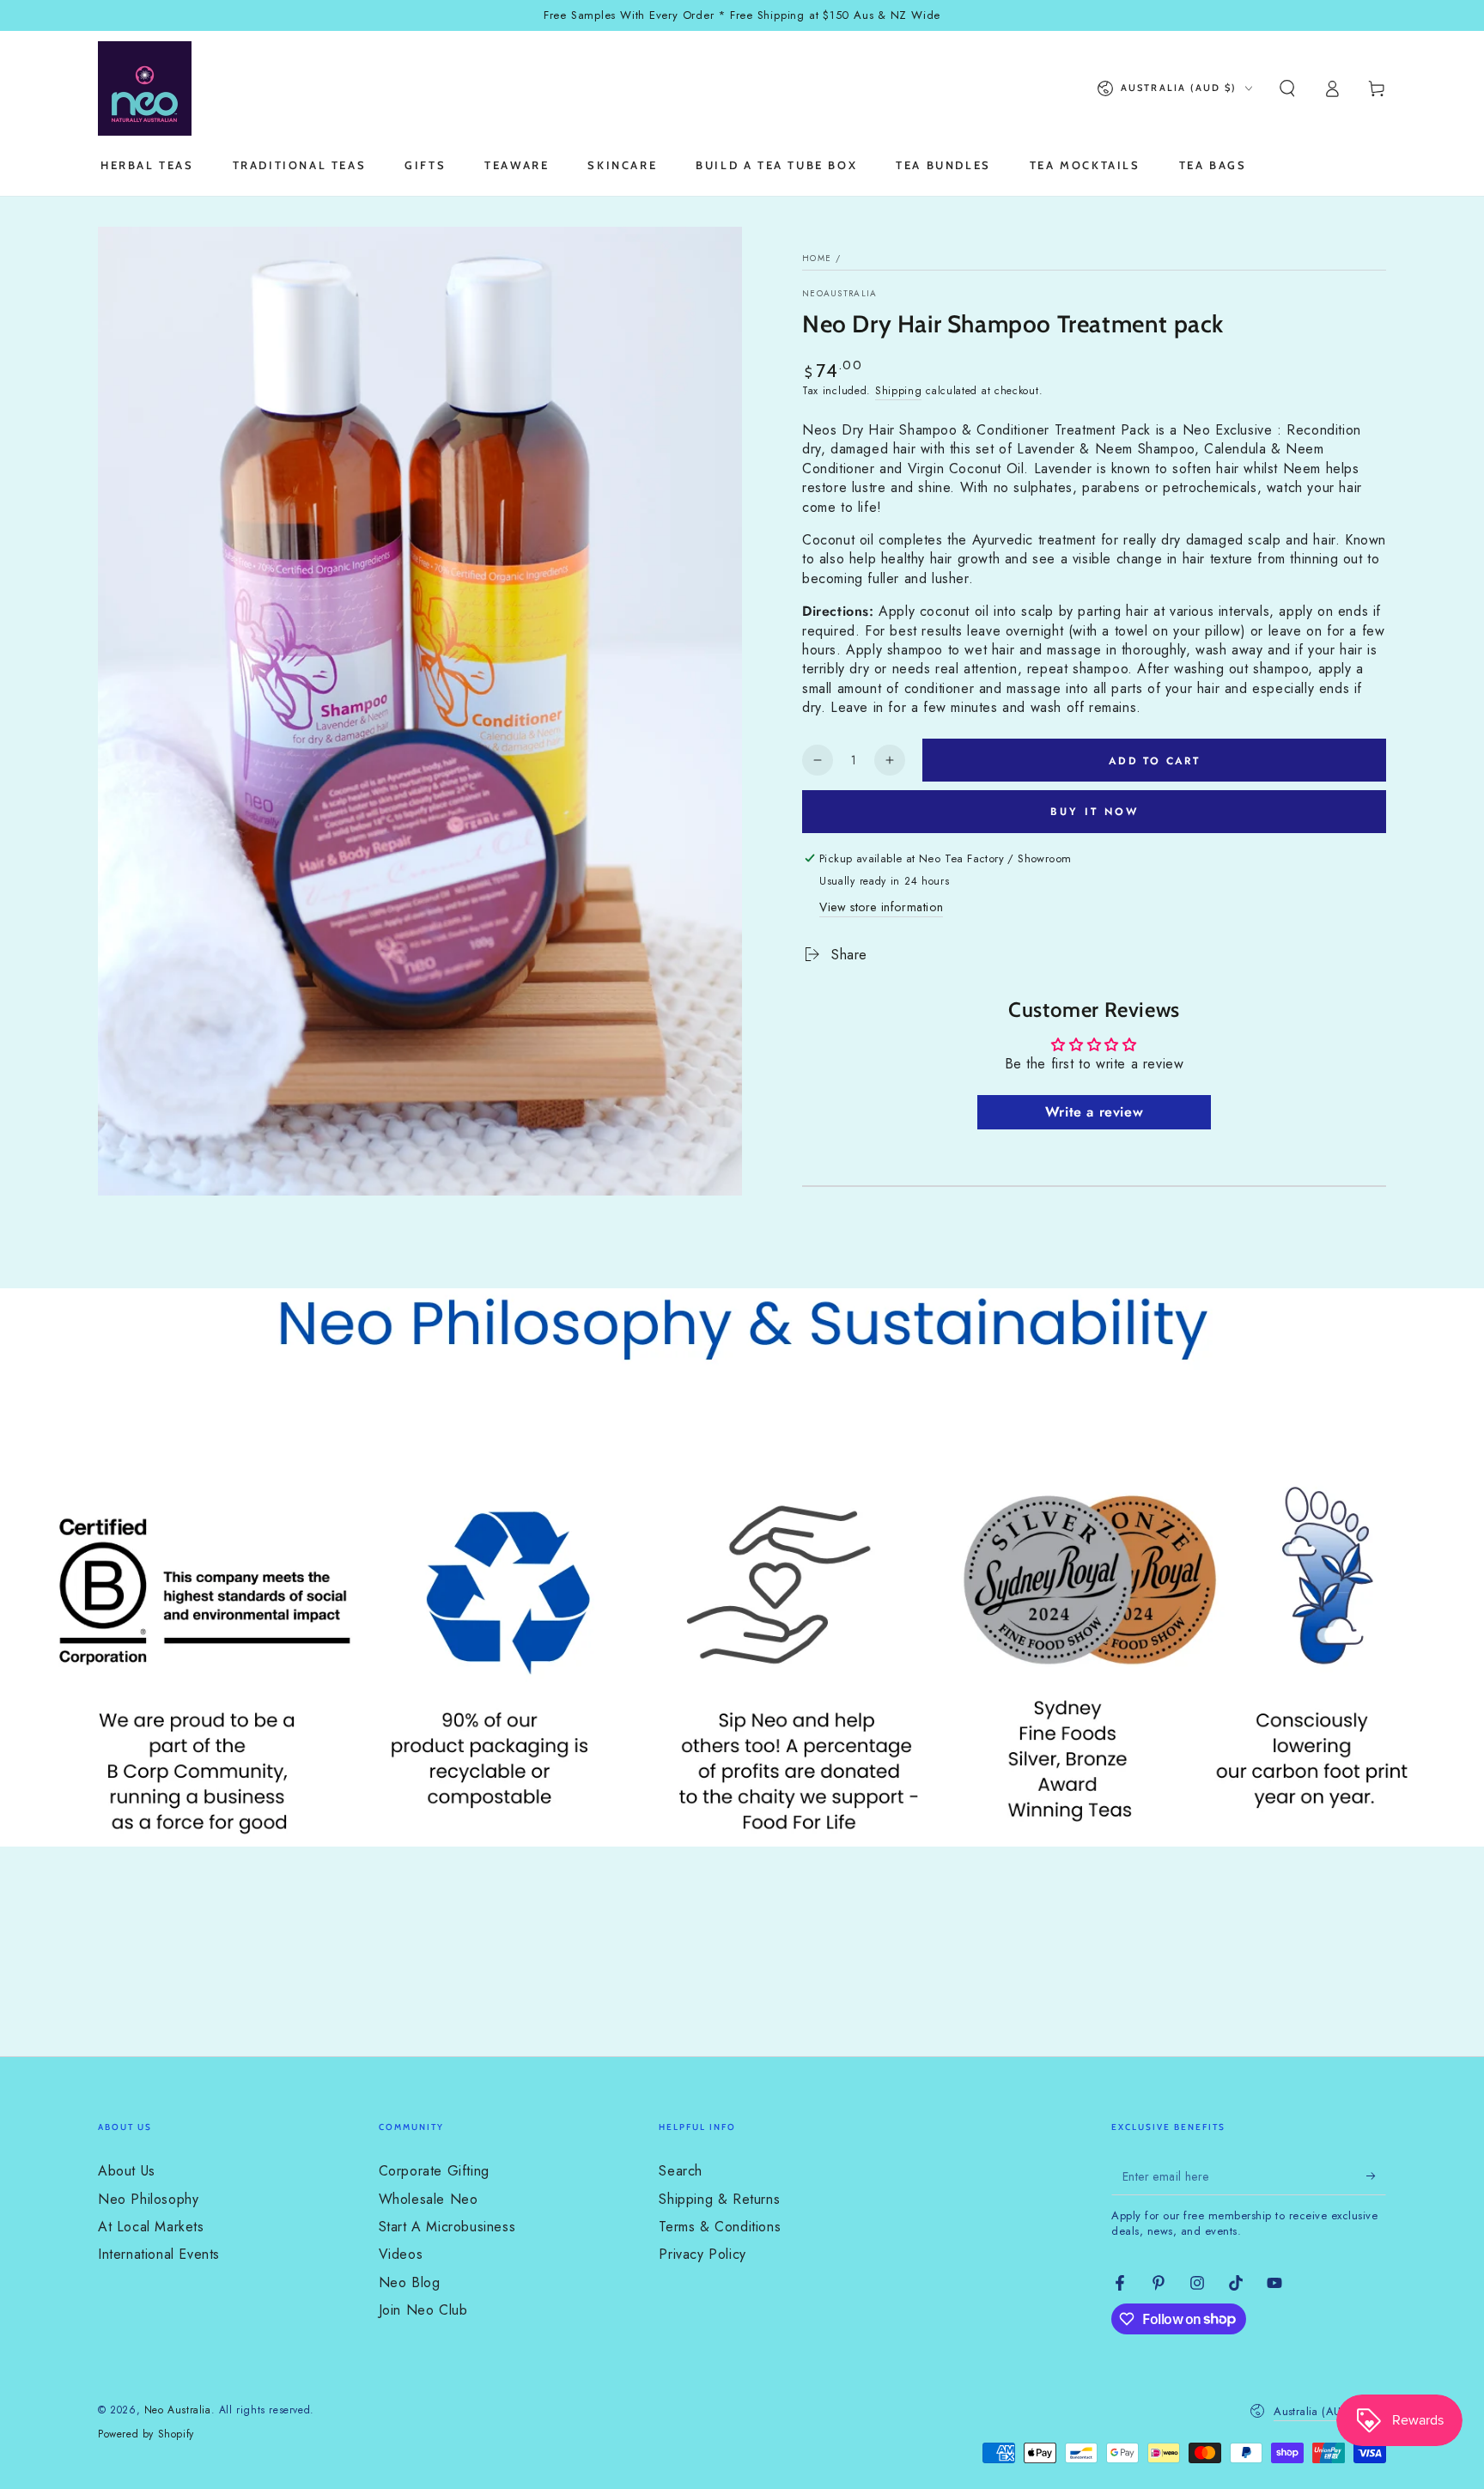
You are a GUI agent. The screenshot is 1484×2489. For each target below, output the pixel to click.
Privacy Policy (702, 2254)
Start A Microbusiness (447, 2227)
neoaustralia (840, 294)
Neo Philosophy (148, 2199)
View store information (881, 907)
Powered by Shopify (146, 2434)
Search (681, 2171)
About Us (127, 2171)
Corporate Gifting (434, 2171)
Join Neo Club (423, 2310)
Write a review (1094, 1112)
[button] (1287, 88)
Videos (401, 2254)
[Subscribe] (1376, 2176)
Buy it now (1095, 812)
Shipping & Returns (719, 2199)
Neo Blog (410, 2282)
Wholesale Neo (429, 2199)
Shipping (899, 391)
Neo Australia (178, 2410)
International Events (159, 2254)
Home (817, 258)
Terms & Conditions (720, 2227)
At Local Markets (151, 2227)
